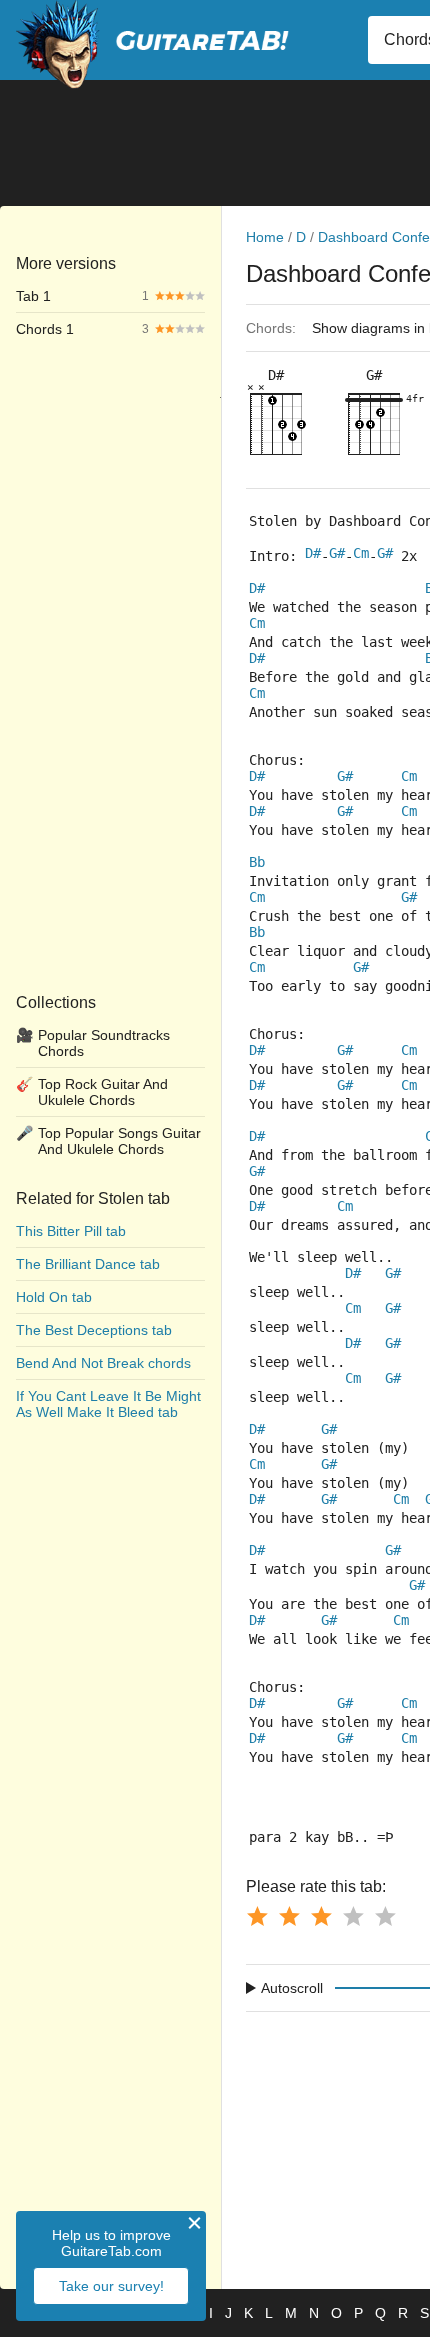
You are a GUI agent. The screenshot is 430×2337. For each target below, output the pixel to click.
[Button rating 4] (353, 1916)
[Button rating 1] (257, 1916)
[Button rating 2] (289, 1916)
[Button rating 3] (321, 1916)
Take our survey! (111, 2286)
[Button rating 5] (385, 1916)
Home (265, 237)
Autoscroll (292, 1988)
